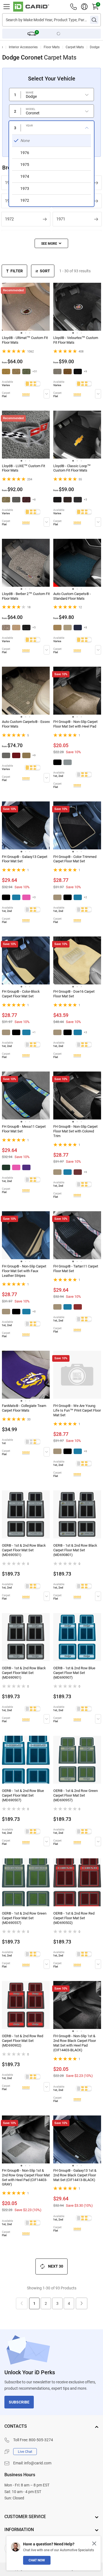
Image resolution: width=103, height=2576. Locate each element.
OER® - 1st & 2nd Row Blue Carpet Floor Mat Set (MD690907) (74, 1673)
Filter (17, 271)
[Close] (94, 2543)
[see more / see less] (51, 243)
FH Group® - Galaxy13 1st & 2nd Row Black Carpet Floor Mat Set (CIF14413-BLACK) (75, 2175)
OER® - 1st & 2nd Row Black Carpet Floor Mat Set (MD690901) (24, 1673)
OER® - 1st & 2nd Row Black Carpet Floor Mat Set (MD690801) (75, 1550)
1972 (9, 219)
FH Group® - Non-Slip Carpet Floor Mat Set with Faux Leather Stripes (24, 1271)
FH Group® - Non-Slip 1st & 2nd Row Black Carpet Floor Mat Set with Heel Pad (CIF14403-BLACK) (75, 2043)
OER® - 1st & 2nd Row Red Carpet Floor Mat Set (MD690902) (23, 2041)
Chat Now (37, 2560)
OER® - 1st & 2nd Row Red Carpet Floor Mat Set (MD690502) (74, 1918)
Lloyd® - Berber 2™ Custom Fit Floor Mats (26, 596)
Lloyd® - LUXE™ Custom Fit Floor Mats (23, 468)
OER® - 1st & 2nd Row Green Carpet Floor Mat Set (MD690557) (24, 1918)
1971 (61, 219)
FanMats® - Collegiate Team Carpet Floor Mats (24, 1408)
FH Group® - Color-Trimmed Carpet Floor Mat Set (75, 859)
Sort (45, 271)
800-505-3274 (41, 2440)
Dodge (95, 47)
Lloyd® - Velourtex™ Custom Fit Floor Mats (76, 340)
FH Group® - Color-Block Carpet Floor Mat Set (21, 994)
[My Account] (84, 7)
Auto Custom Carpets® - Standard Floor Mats (72, 596)
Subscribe (19, 2402)
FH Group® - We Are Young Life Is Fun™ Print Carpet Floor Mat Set (77, 1410)
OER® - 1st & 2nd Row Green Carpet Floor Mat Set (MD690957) (76, 1795)
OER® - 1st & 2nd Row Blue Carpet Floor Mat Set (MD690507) (23, 1795)
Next (82, 2303)
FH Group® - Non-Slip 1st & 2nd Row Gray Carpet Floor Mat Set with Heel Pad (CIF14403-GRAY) (26, 2177)
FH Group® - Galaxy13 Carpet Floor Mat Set (25, 859)
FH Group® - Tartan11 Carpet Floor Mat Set (76, 1269)
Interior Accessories (23, 47)
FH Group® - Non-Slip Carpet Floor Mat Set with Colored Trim (75, 1131)
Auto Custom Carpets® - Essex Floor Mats (26, 724)
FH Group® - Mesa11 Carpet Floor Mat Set (24, 1129)
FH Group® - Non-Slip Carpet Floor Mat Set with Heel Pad (75, 724)
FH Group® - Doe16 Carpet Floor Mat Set (74, 994)
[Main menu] (7, 7)
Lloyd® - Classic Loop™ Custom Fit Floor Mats (72, 468)
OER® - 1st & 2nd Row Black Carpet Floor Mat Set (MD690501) (24, 1550)
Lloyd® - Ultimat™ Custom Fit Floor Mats (25, 340)
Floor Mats (52, 47)
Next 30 (56, 2266)
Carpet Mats (75, 47)
